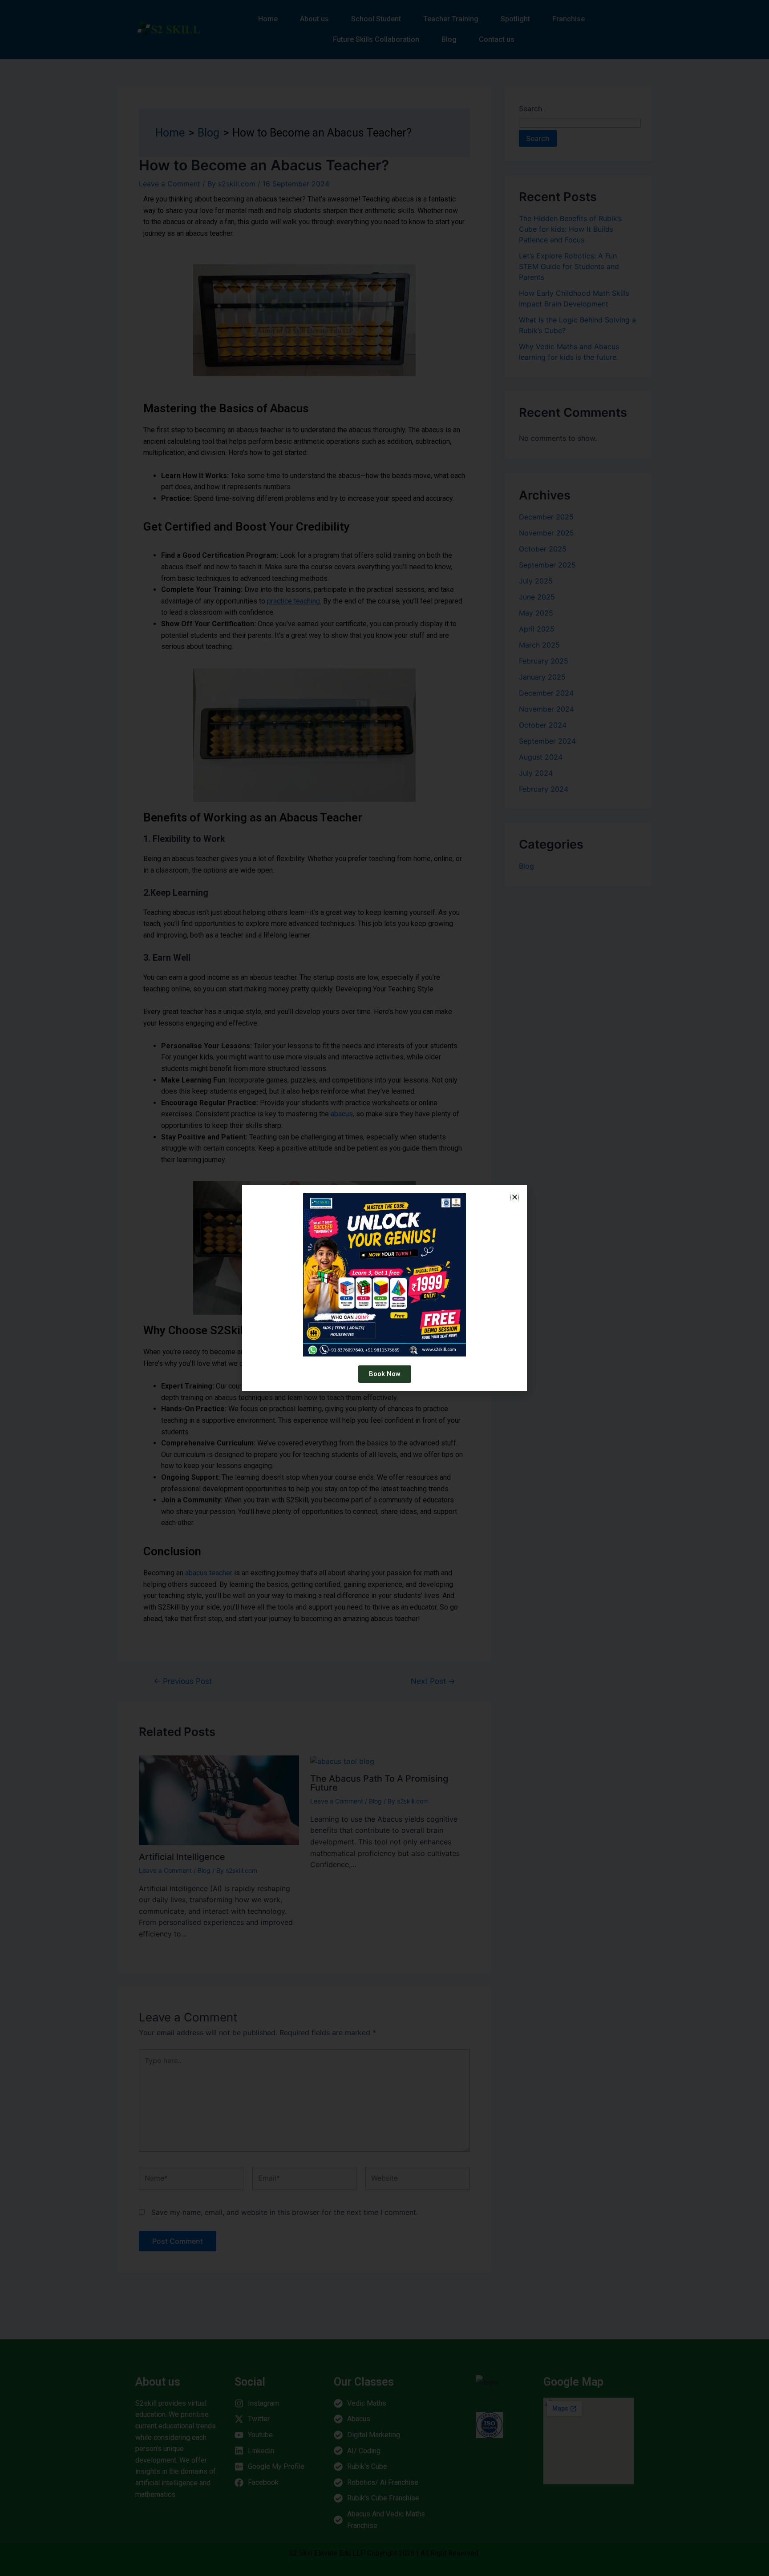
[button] (515, 1197)
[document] (384, 1288)
